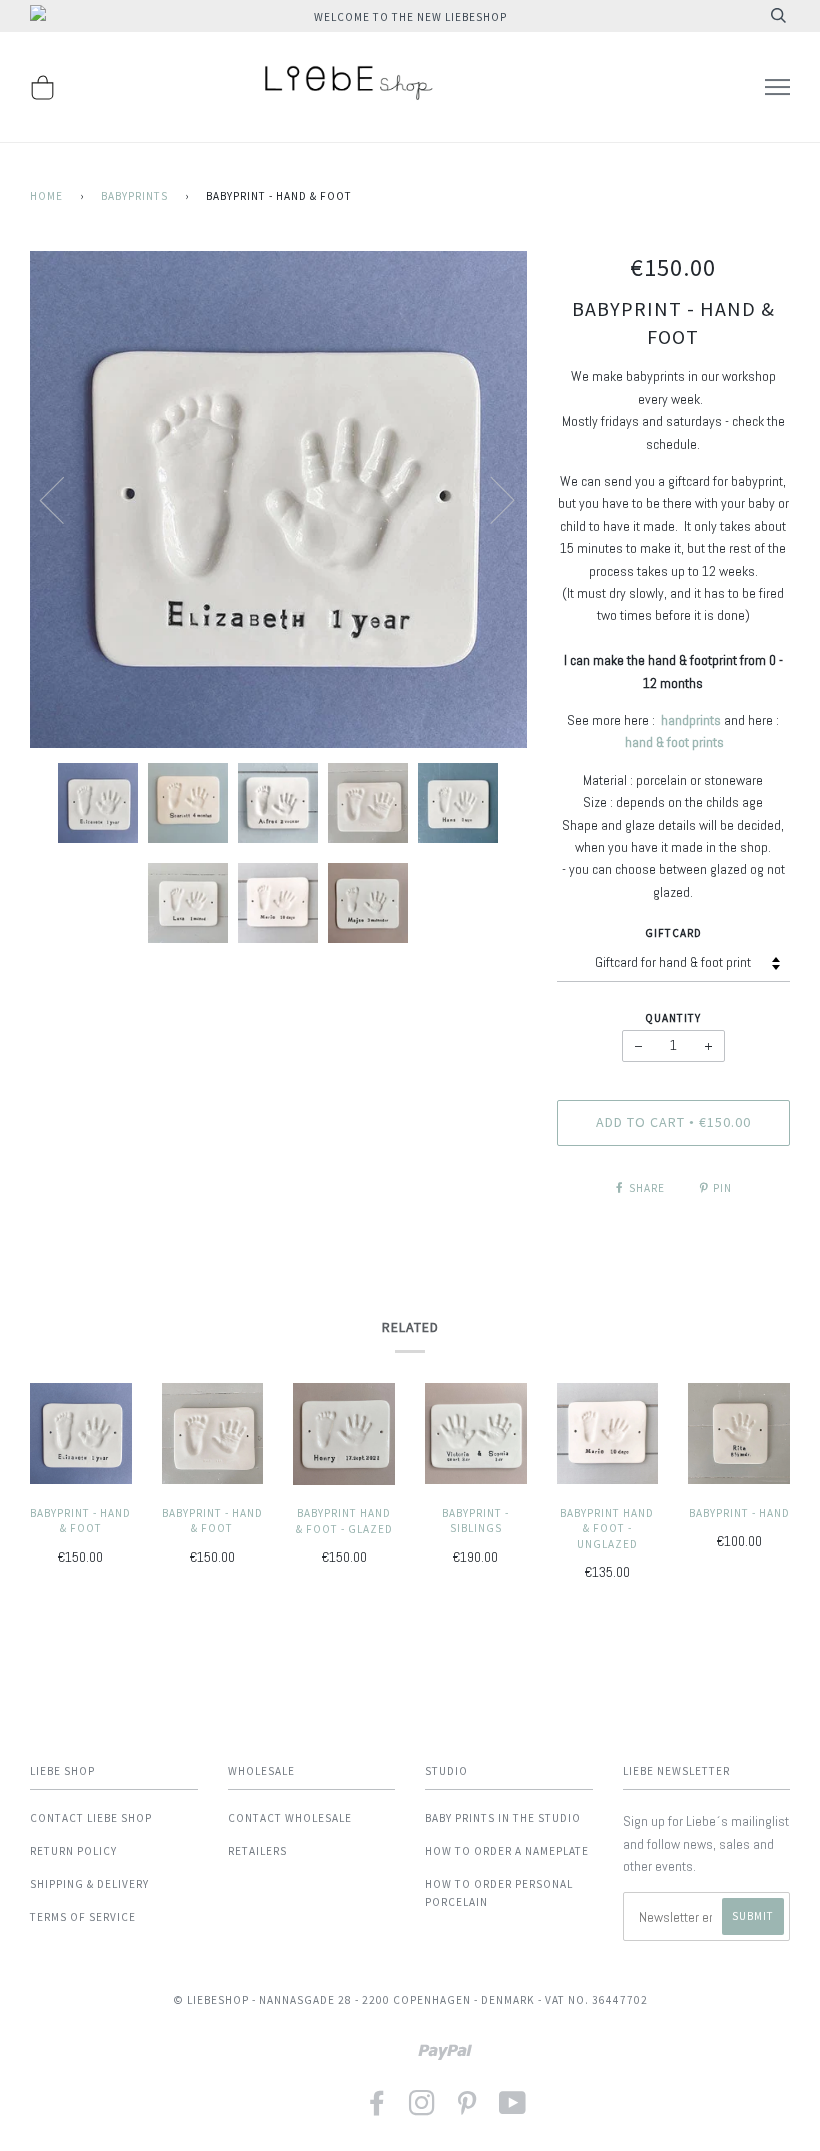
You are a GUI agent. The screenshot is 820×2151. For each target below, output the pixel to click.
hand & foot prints (674, 742)
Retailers (257, 1851)
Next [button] (490, 499)
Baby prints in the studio (503, 1818)
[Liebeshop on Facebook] (377, 2109)
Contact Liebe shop (91, 1818)
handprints (691, 720)
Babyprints (134, 196)
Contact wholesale (290, 1818)
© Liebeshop (211, 2000)
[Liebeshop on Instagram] (422, 2109)
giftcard (673, 933)
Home (46, 196)
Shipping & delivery (89, 1884)
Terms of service (83, 1917)
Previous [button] (64, 499)
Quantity (673, 1018)
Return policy (73, 1851)
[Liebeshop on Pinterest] (467, 2109)
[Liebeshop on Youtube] (513, 2109)
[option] (278, 499)
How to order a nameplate (507, 1851)
